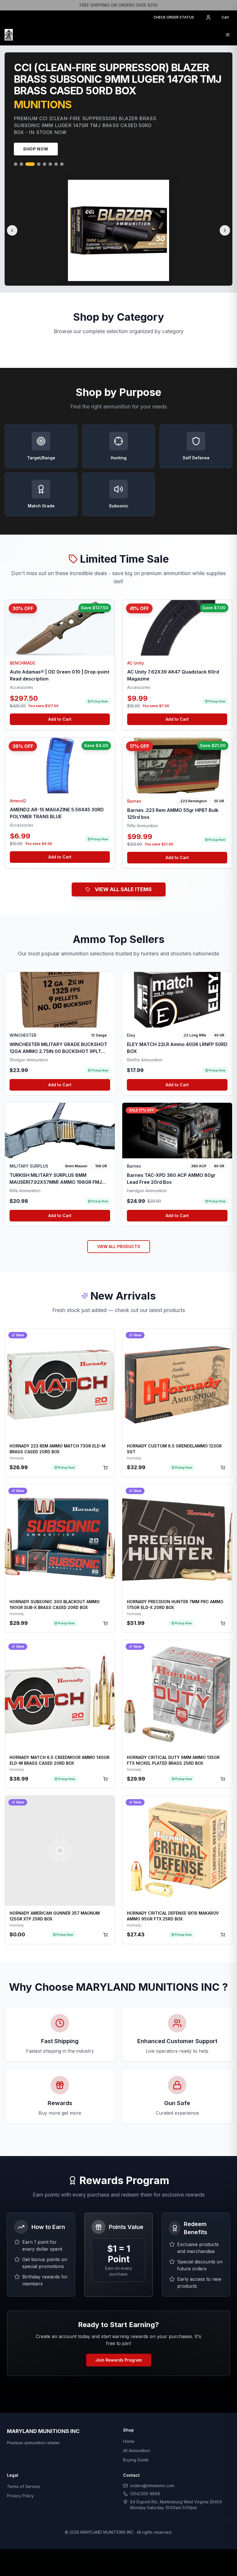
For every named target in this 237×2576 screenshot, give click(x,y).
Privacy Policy (20, 2498)
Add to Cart (60, 721)
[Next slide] (225, 233)
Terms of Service (23, 2489)
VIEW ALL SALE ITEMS (123, 892)
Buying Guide (136, 2462)
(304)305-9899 (145, 2496)
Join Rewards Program (119, 2362)
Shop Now (36, 151)
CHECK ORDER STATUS (174, 17)
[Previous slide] (12, 233)
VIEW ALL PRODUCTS (119, 1249)
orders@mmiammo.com (152, 2488)
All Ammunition (137, 2453)
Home (129, 2444)
